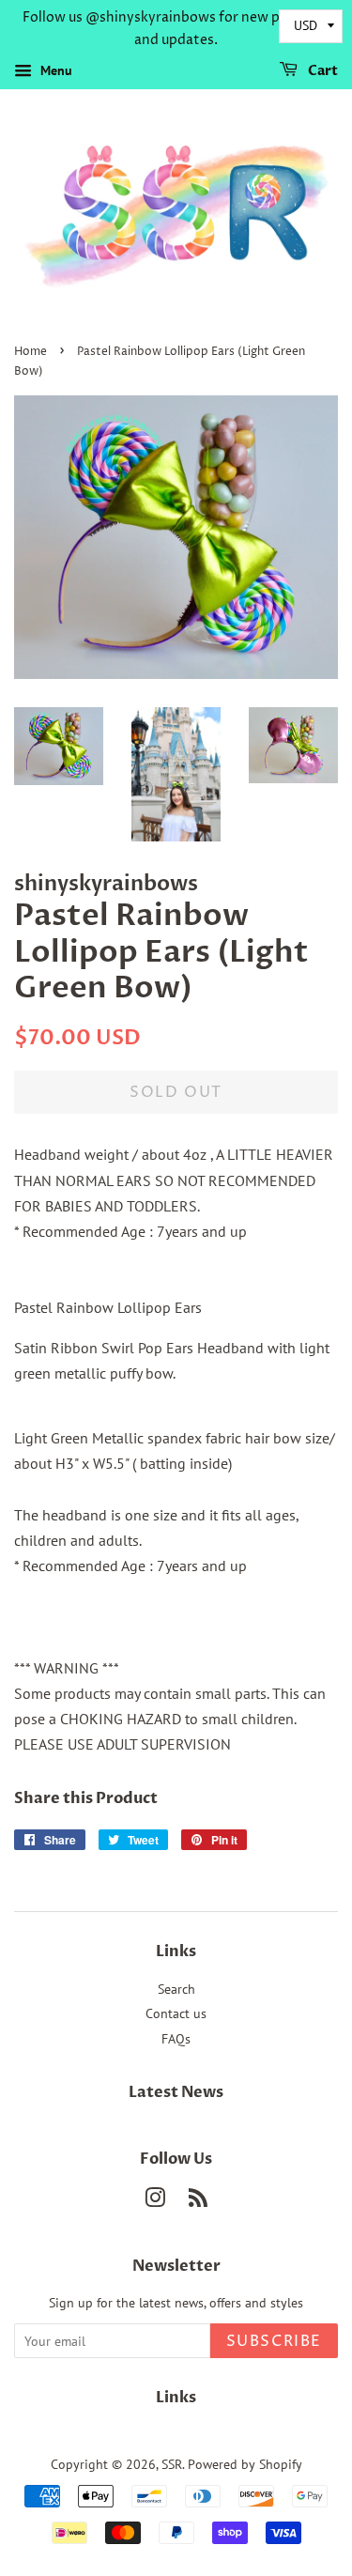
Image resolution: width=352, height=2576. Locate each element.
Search (176, 1989)
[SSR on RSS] (198, 2201)
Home (31, 352)
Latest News (176, 2092)
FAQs (176, 2039)
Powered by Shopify (245, 2464)
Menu (54, 70)
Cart (321, 71)
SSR (172, 2464)
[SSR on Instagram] (155, 2201)
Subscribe (274, 2341)
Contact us (176, 2013)
